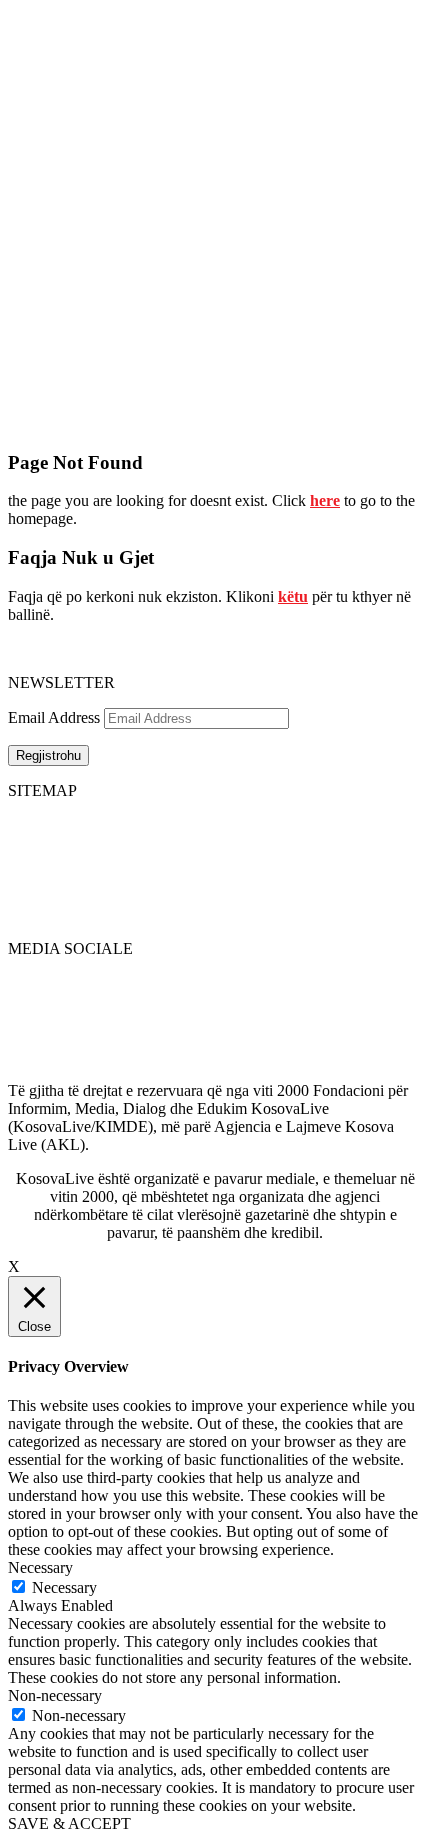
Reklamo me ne (372, 842)
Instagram (39, 1072)
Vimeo (29, 1054)
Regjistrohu (48, 755)
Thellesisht (42, 860)
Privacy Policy (369, 824)
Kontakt (199, 860)
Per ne (194, 842)
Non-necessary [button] (55, 1695)
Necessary (64, 1587)
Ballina (30, 824)
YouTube (37, 1036)
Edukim (33, 896)
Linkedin (36, 1018)
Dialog (29, 878)
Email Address (54, 717)
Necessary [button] (40, 1567)
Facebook (39, 982)
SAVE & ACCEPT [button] (69, 1823)
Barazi (28, 914)
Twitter (30, 1000)
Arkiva (196, 878)
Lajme (28, 842)
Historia (199, 824)
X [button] (14, 1266)
